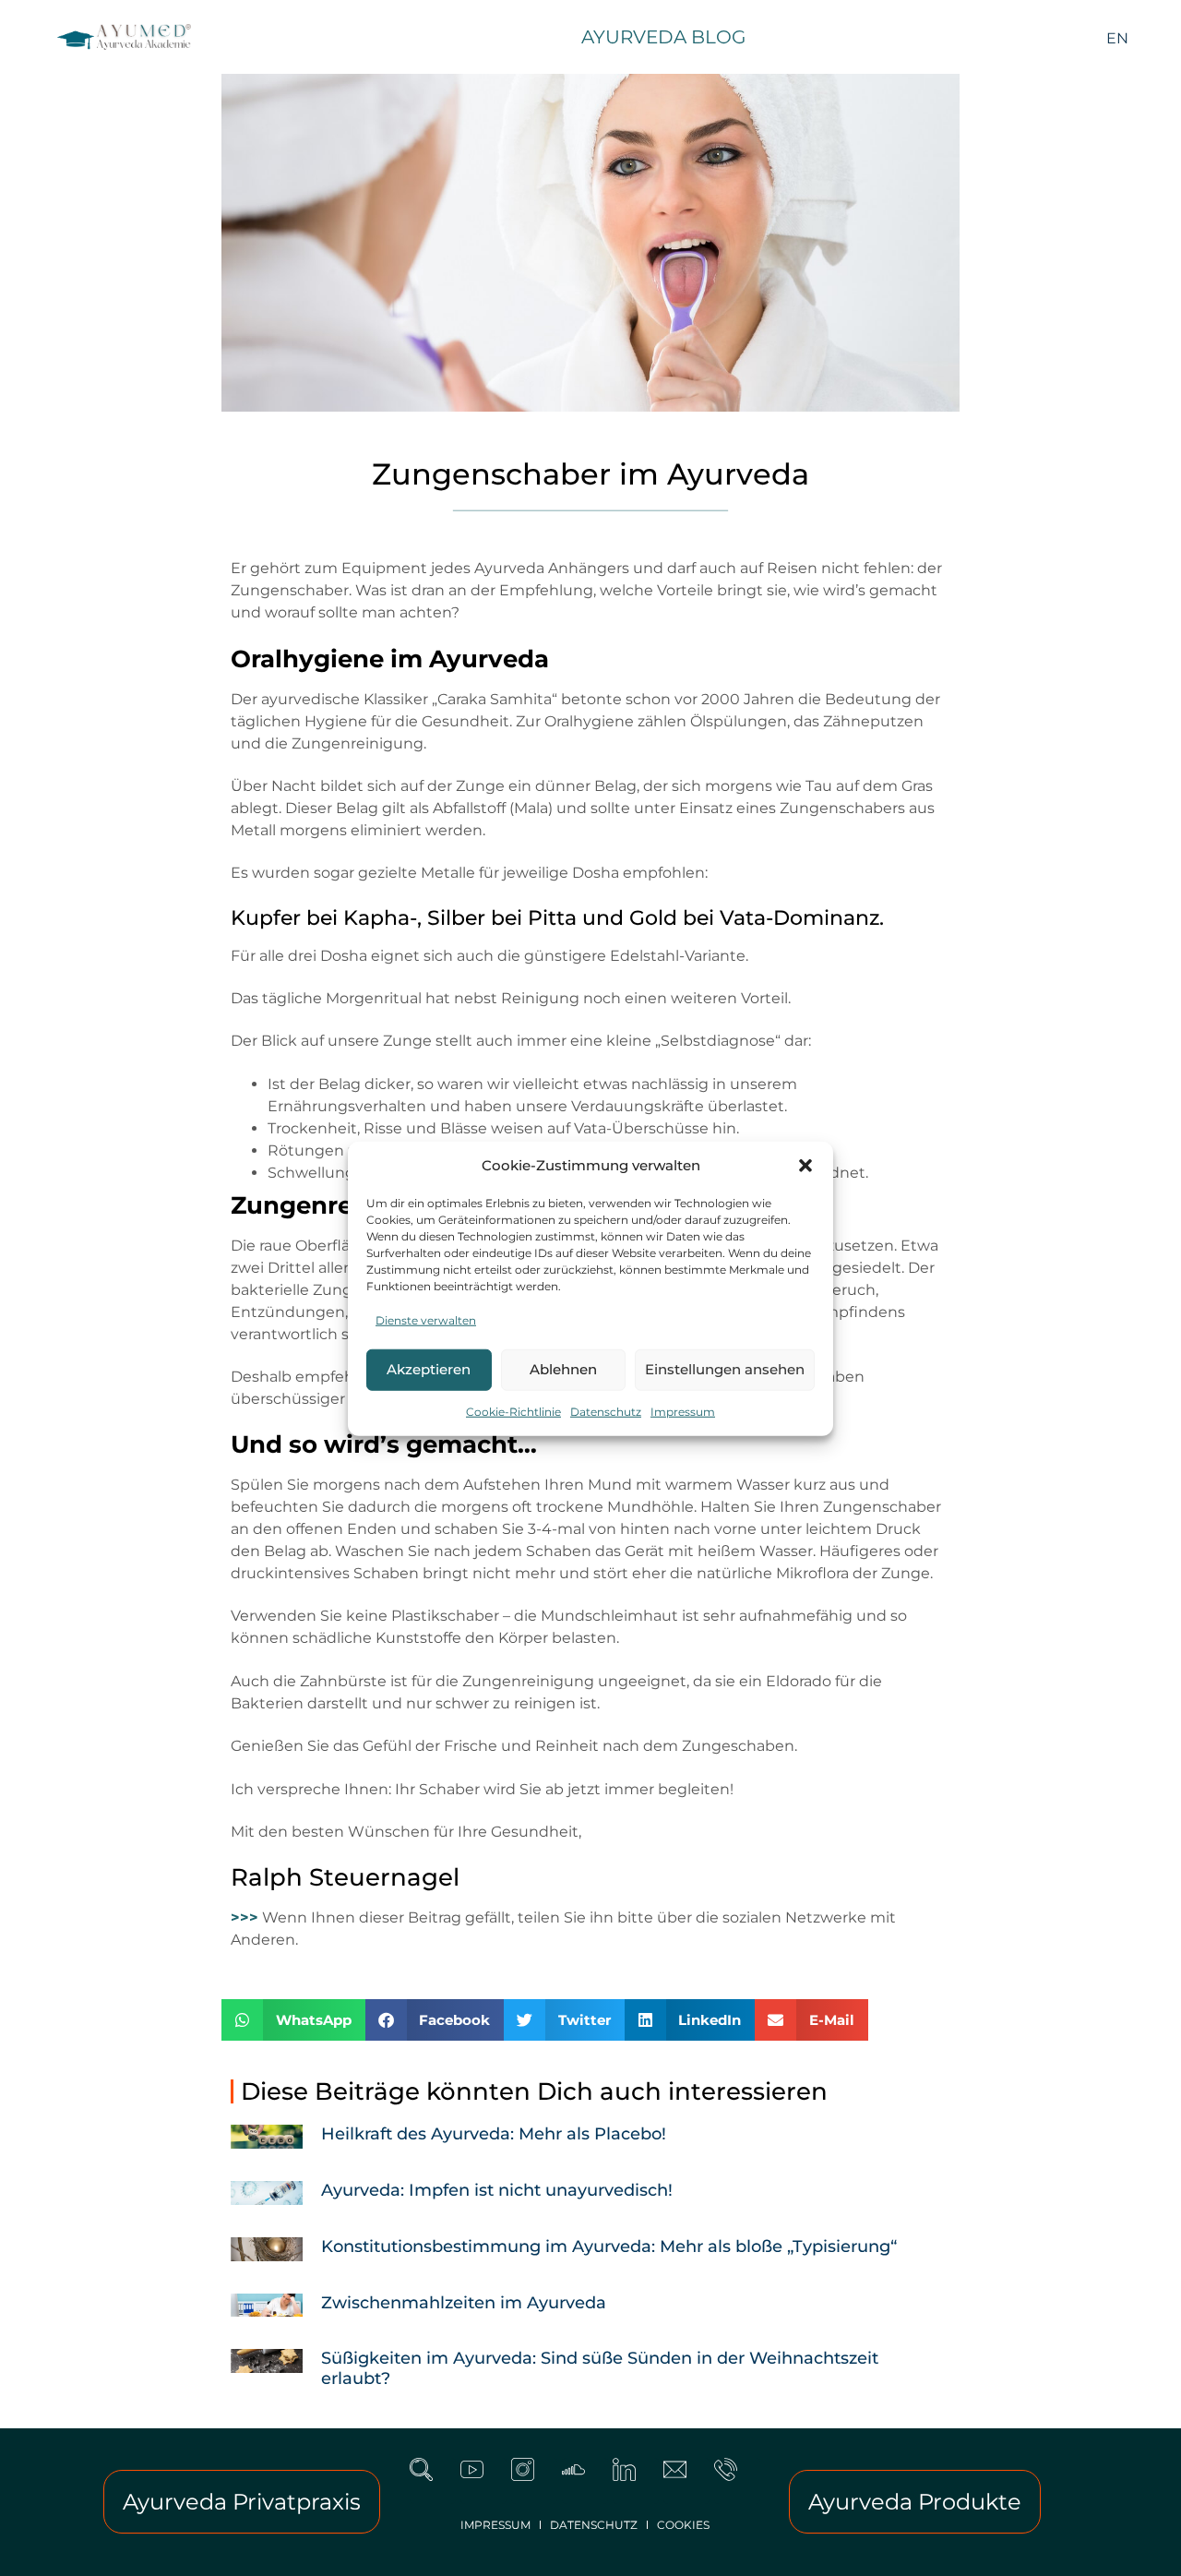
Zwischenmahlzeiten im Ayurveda (464, 2303)
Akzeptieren (429, 1368)
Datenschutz (606, 1411)
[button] (805, 1166)
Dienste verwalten (426, 1319)
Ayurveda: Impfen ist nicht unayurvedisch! (497, 2190)
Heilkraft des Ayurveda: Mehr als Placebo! (494, 2134)
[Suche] (433, 2481)
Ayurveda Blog (663, 37)
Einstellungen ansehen (725, 1368)
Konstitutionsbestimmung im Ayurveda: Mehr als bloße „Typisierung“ (609, 2247)
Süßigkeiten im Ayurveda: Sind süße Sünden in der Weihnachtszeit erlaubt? (600, 2368)
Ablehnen (563, 1368)
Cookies (683, 2525)
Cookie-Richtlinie (513, 1411)
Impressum (683, 1411)
